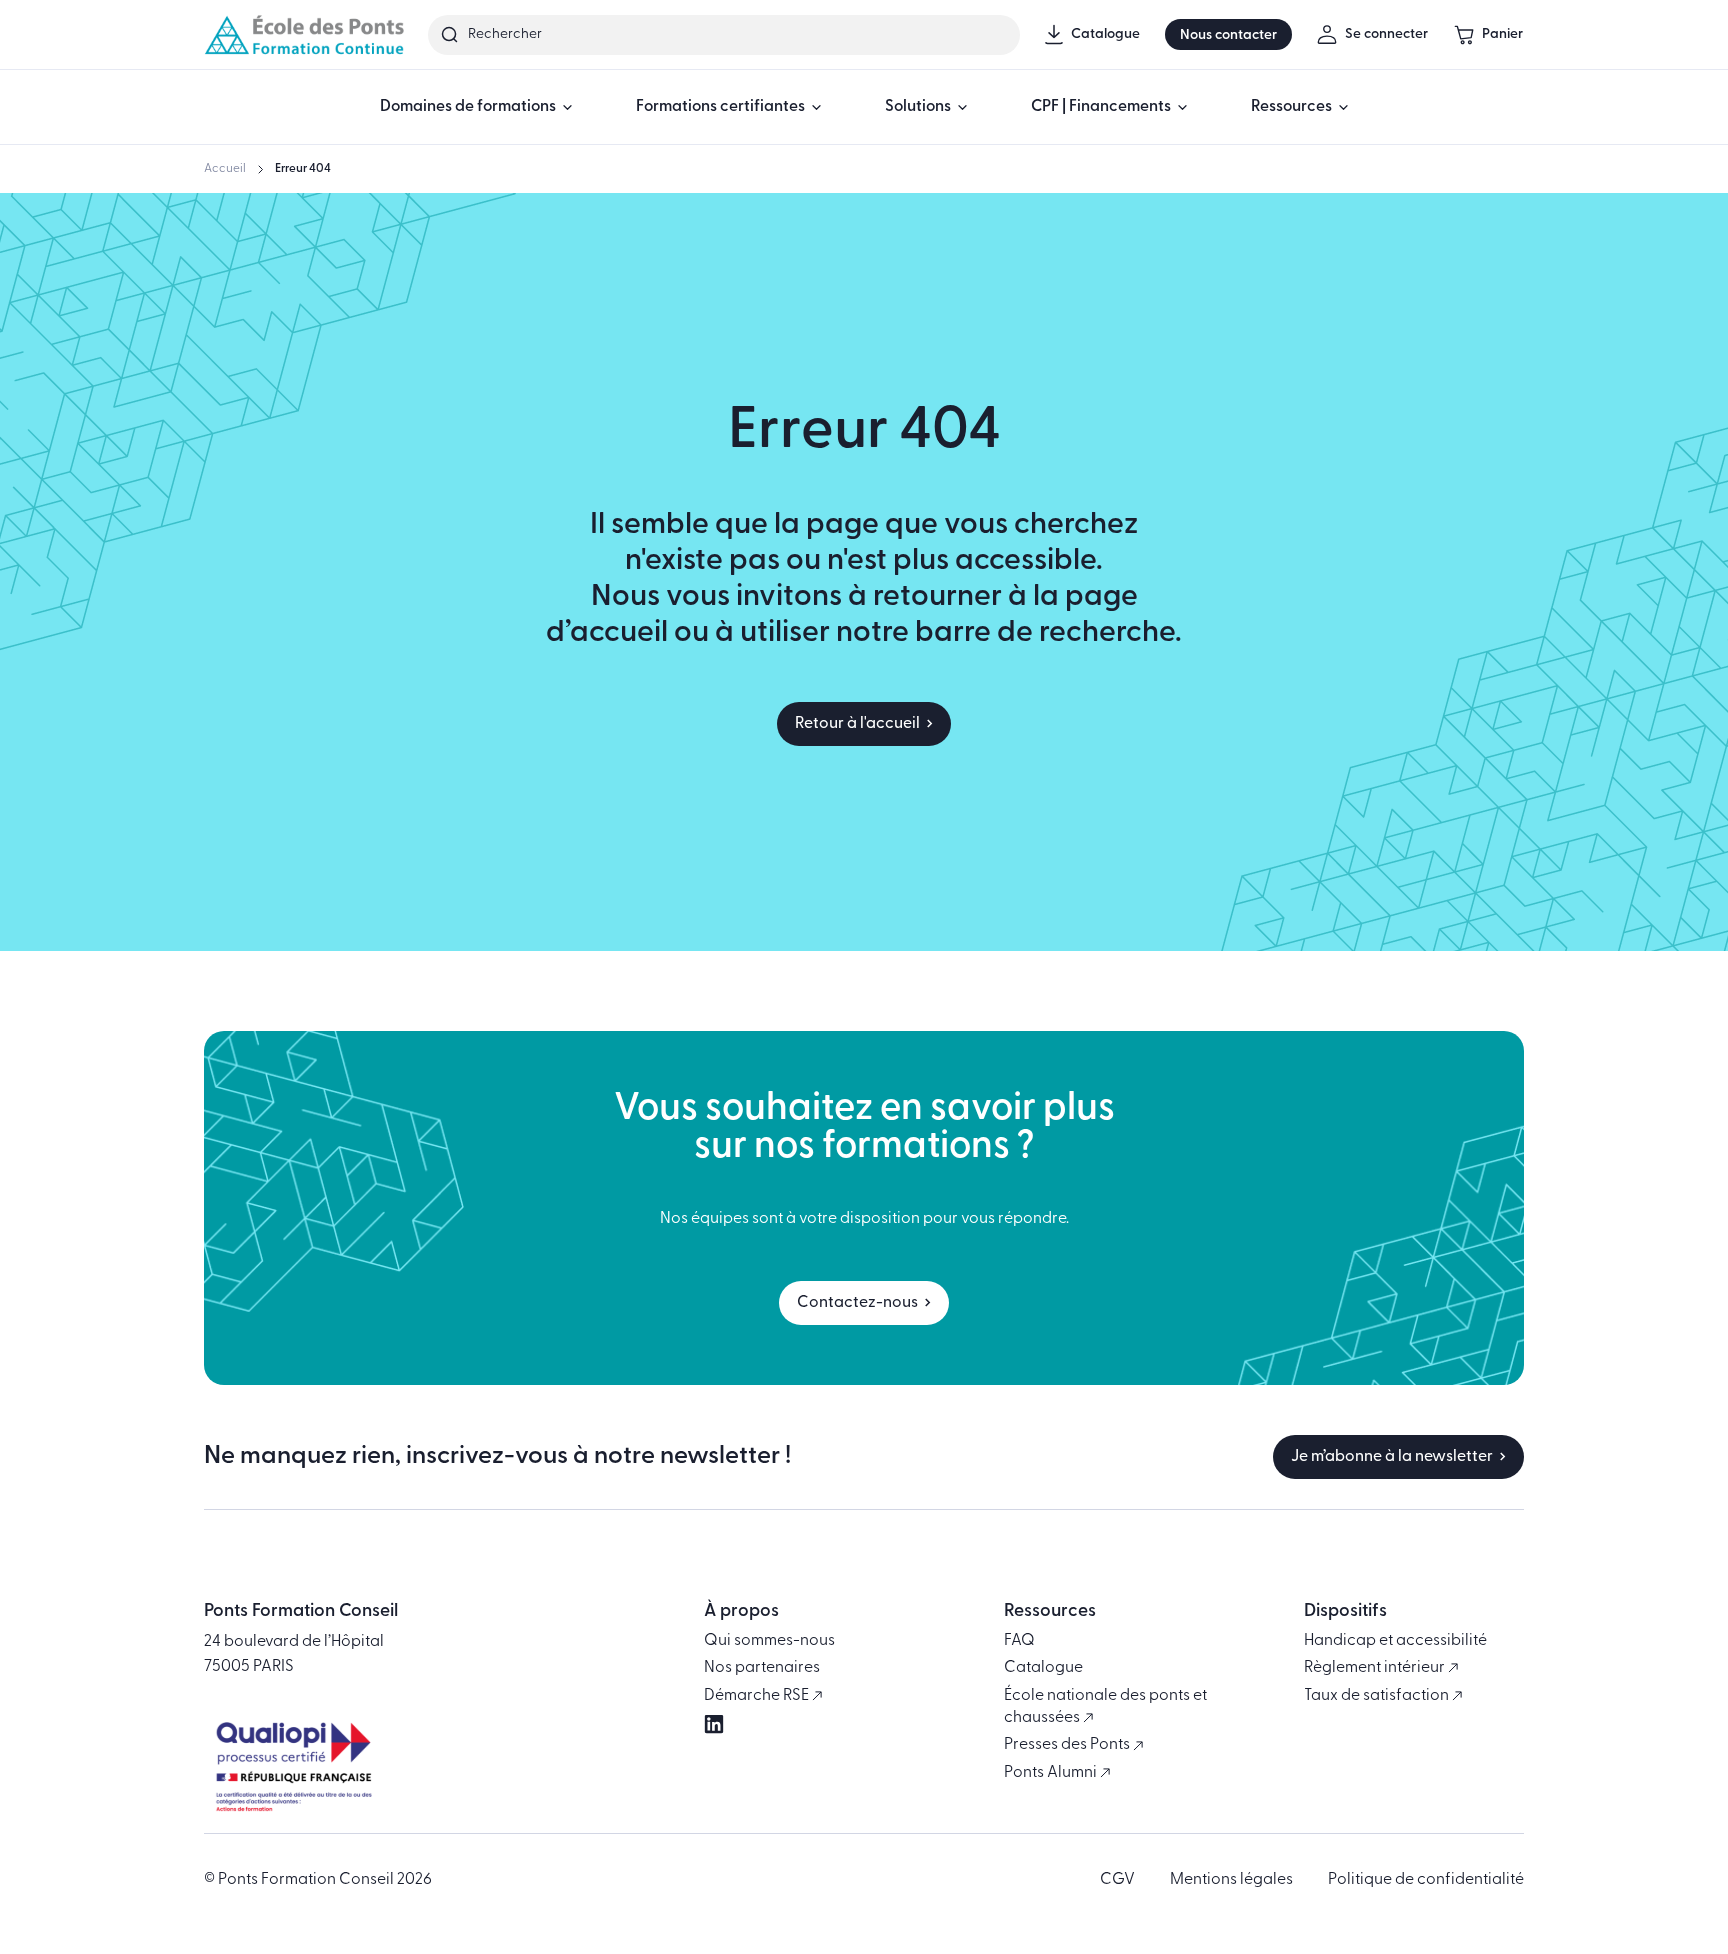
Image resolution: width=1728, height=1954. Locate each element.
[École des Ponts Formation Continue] (304, 34)
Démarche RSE (758, 1696)
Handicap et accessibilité (1395, 1641)
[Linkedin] (714, 1724)
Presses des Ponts (1068, 1745)
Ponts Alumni (1052, 1773)
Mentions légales (1231, 1880)
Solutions (918, 107)
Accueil (225, 169)
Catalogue (1043, 1668)
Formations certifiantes (720, 107)
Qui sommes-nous (769, 1641)
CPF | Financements (1101, 107)
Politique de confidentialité (1426, 1880)
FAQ (1019, 1641)
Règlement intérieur (1376, 1668)
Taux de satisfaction (1378, 1696)
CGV (1117, 1880)
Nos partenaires (762, 1668)
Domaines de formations (468, 107)
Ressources (1291, 107)
